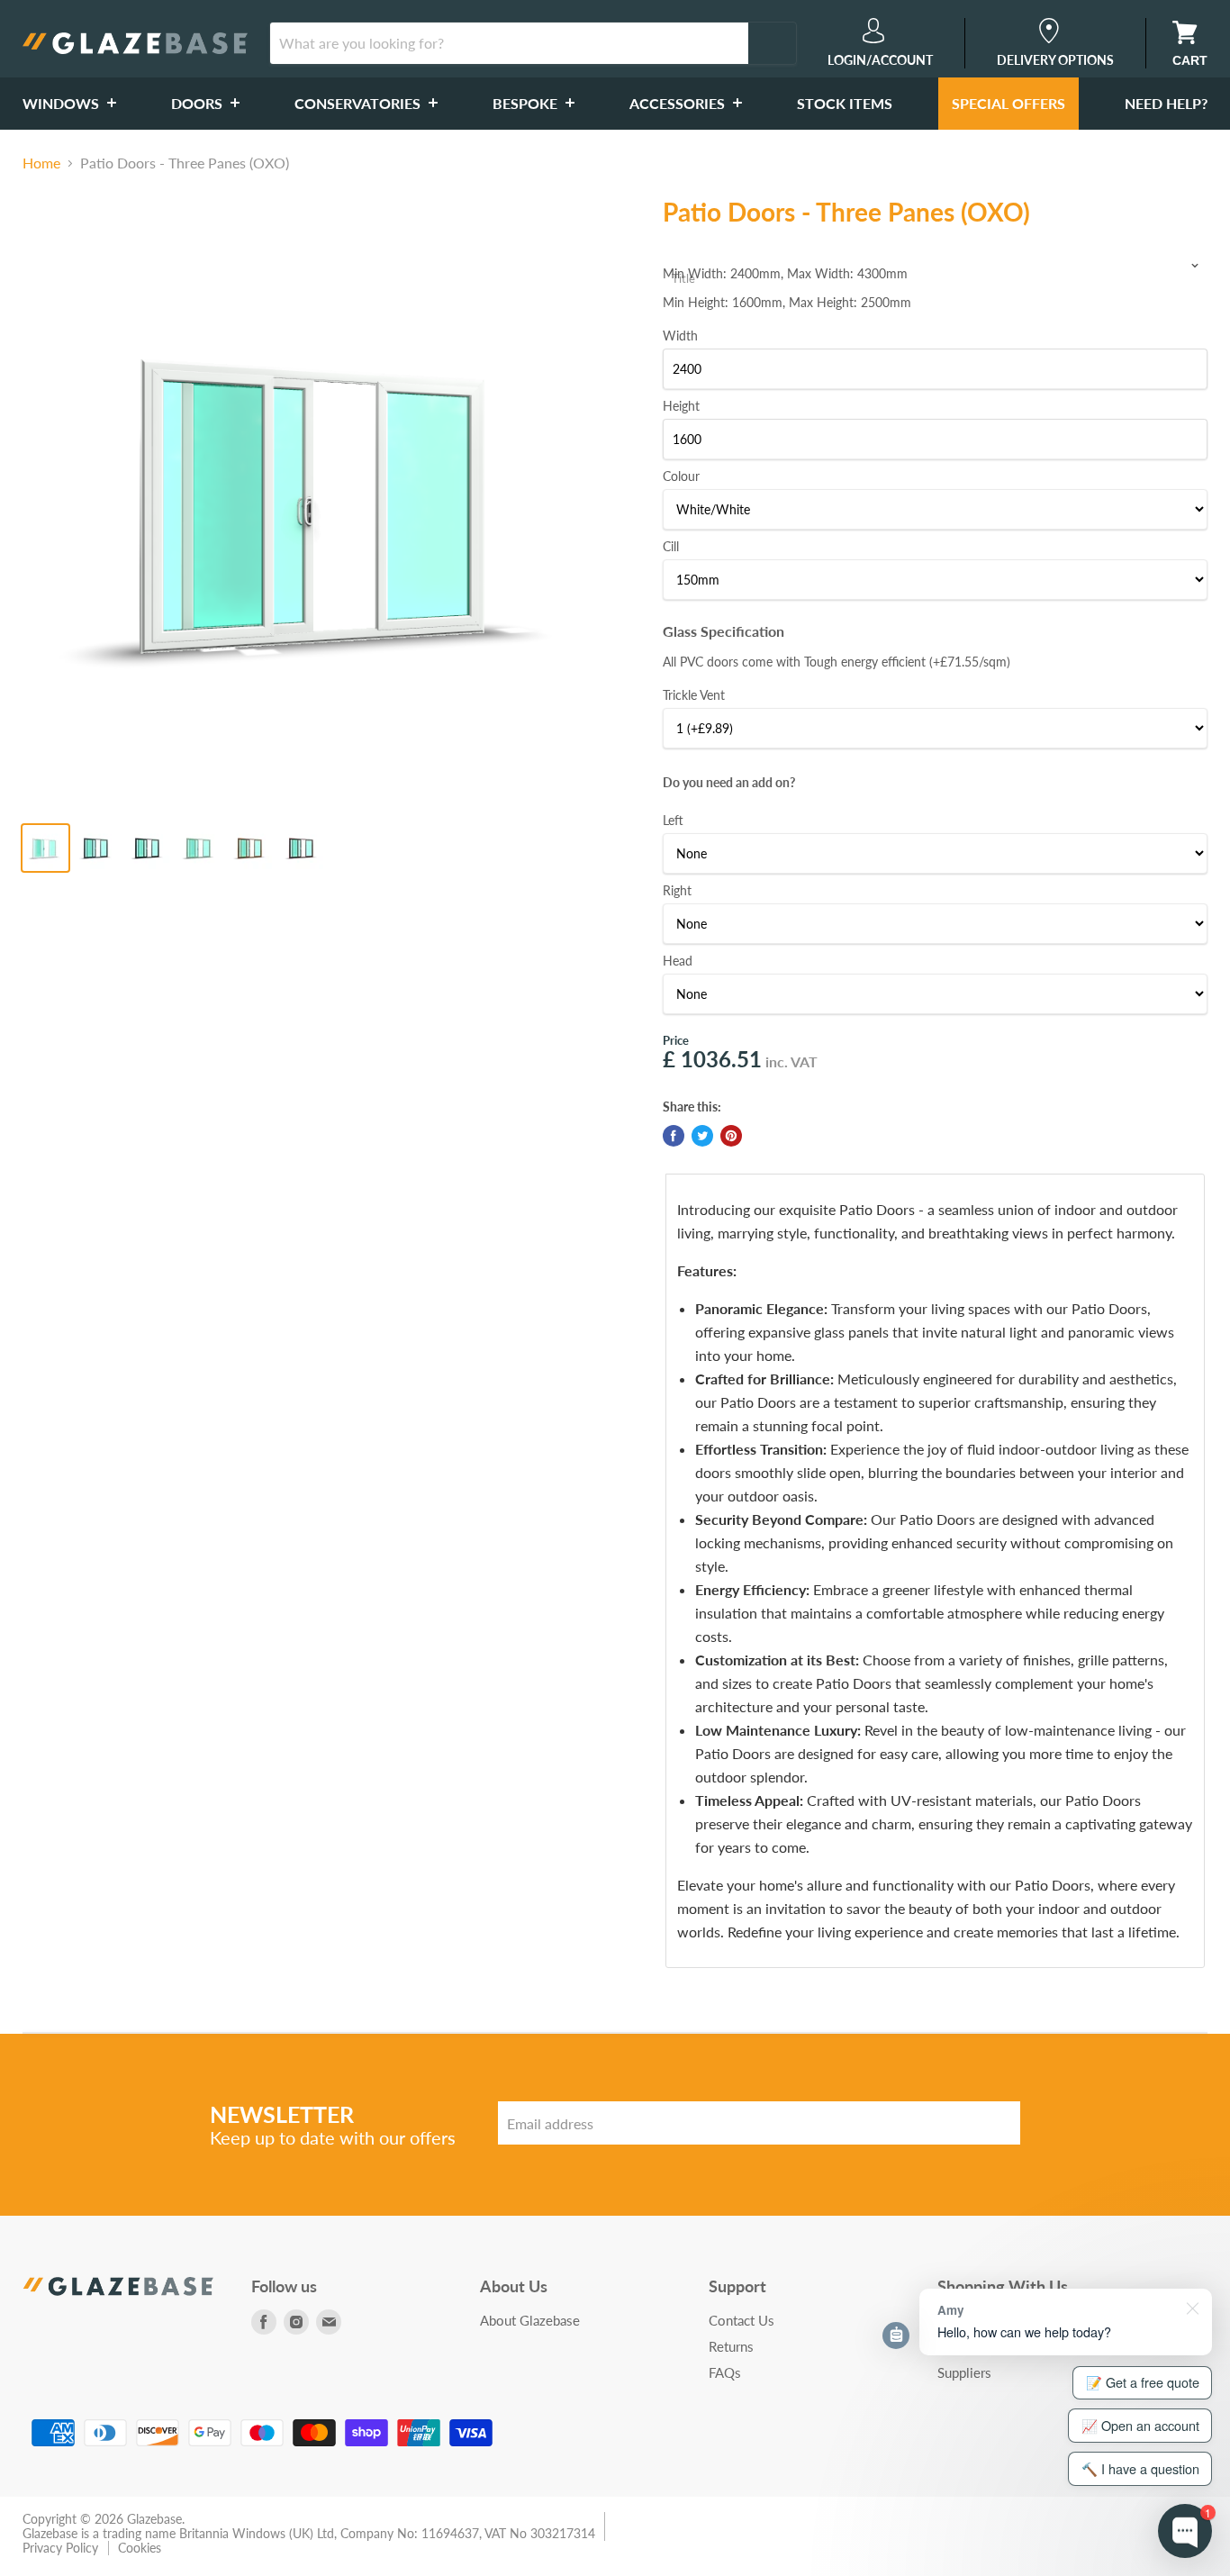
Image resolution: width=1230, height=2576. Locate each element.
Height (681, 406)
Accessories (679, 103)
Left (673, 820)
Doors (199, 103)
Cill (671, 546)
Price (676, 1040)
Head (678, 961)
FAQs (725, 2372)
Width (680, 336)
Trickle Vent (694, 695)
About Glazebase (530, 2320)
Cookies (140, 2548)
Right (677, 890)
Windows (63, 103)
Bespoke (527, 103)
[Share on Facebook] (674, 1136)
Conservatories (359, 103)
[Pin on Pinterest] (731, 1136)
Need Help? (1166, 103)
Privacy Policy (60, 2548)
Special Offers (1008, 103)
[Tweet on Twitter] (702, 1136)
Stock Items (845, 103)
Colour (681, 476)
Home (41, 163)
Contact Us (742, 2320)
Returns (731, 2346)
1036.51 (721, 1059)
